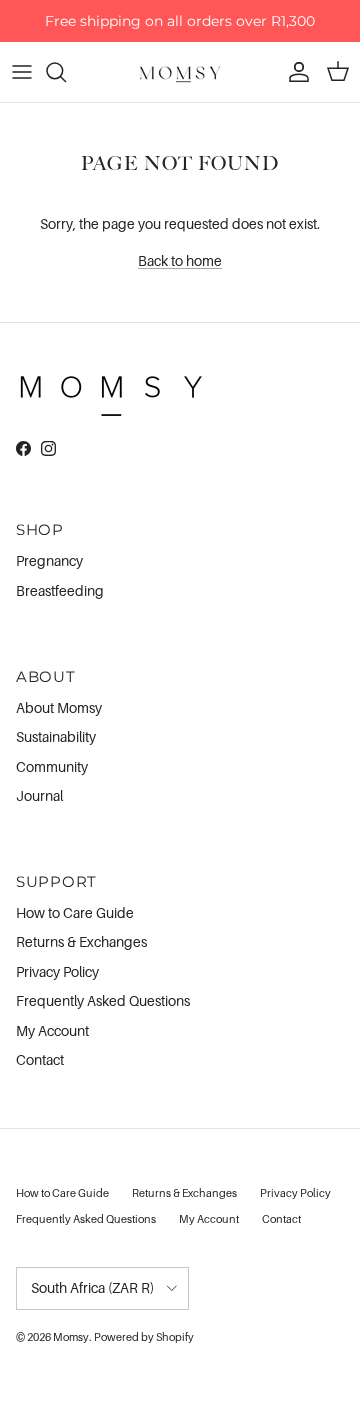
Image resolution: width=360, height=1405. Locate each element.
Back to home (180, 260)
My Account (52, 1030)
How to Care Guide (75, 912)
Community (52, 766)
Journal (39, 795)
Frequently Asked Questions (103, 1000)
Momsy (71, 1337)
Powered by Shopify (144, 1337)
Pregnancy (49, 560)
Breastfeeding (60, 590)
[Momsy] (180, 72)
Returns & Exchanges (81, 941)
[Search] (66, 72)
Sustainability (56, 736)
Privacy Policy (57, 971)
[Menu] (22, 72)
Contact (40, 1059)
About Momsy (59, 707)
